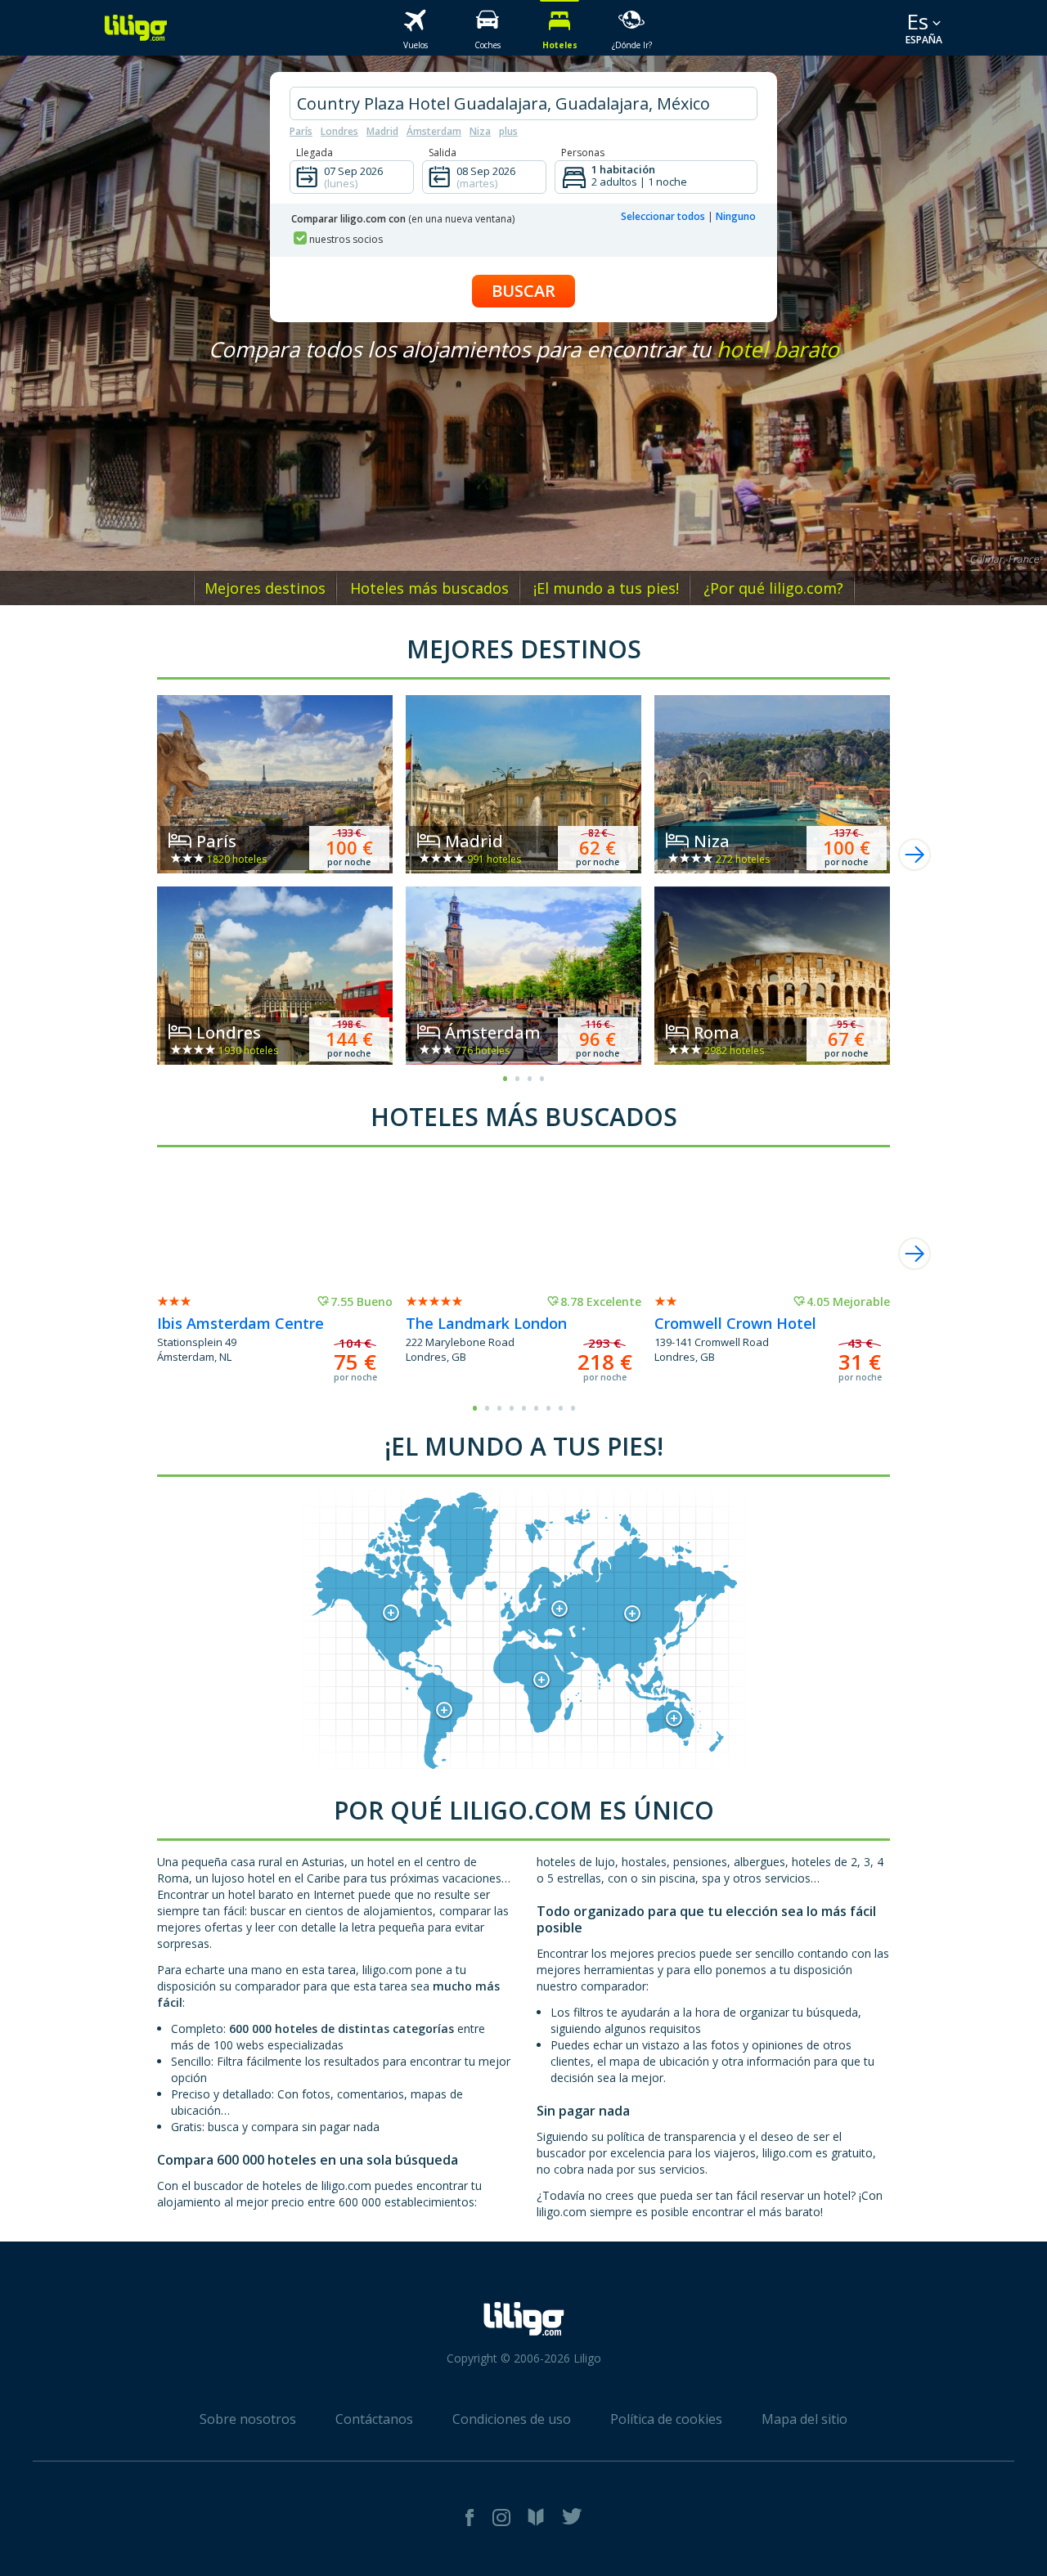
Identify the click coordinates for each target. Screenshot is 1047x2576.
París (301, 131)
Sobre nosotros (248, 2419)
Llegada (315, 153)
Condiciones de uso (512, 2419)
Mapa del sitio (804, 2419)
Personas (583, 153)
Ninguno (736, 216)
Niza (480, 131)
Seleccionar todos (663, 216)
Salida (443, 153)
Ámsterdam (434, 131)
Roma (717, 1032)
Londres (339, 131)
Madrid (382, 131)
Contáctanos (374, 2419)
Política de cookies (666, 2419)
